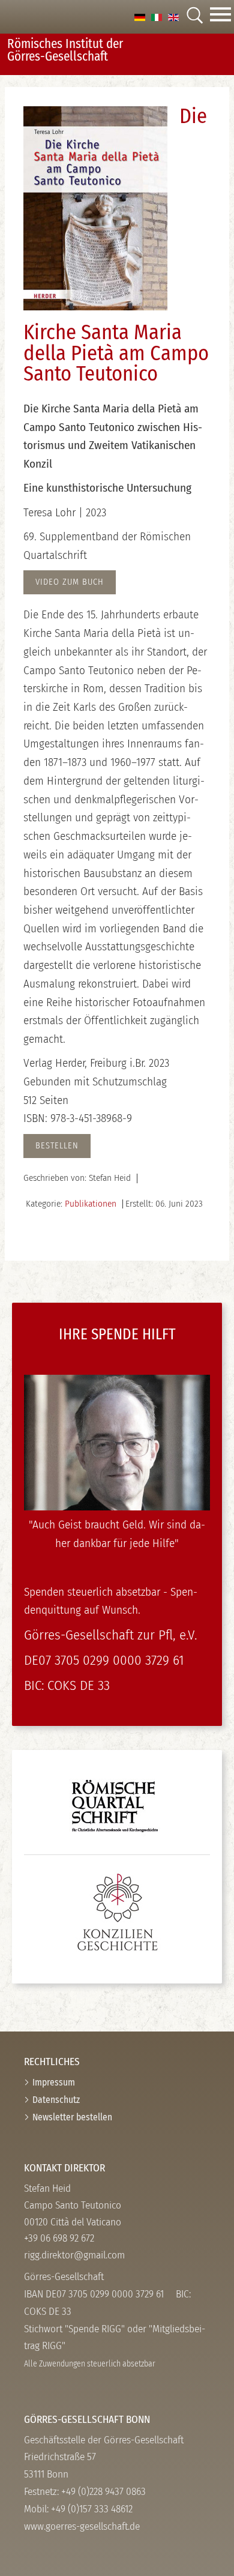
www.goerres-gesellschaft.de (82, 2526)
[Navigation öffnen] (220, 17)
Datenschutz (56, 2100)
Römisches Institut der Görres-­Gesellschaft (65, 50)
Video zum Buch (70, 582)
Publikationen (91, 1204)
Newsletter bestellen (72, 2117)
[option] (140, 17)
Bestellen (57, 1146)
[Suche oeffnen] (194, 17)
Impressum (54, 2082)
